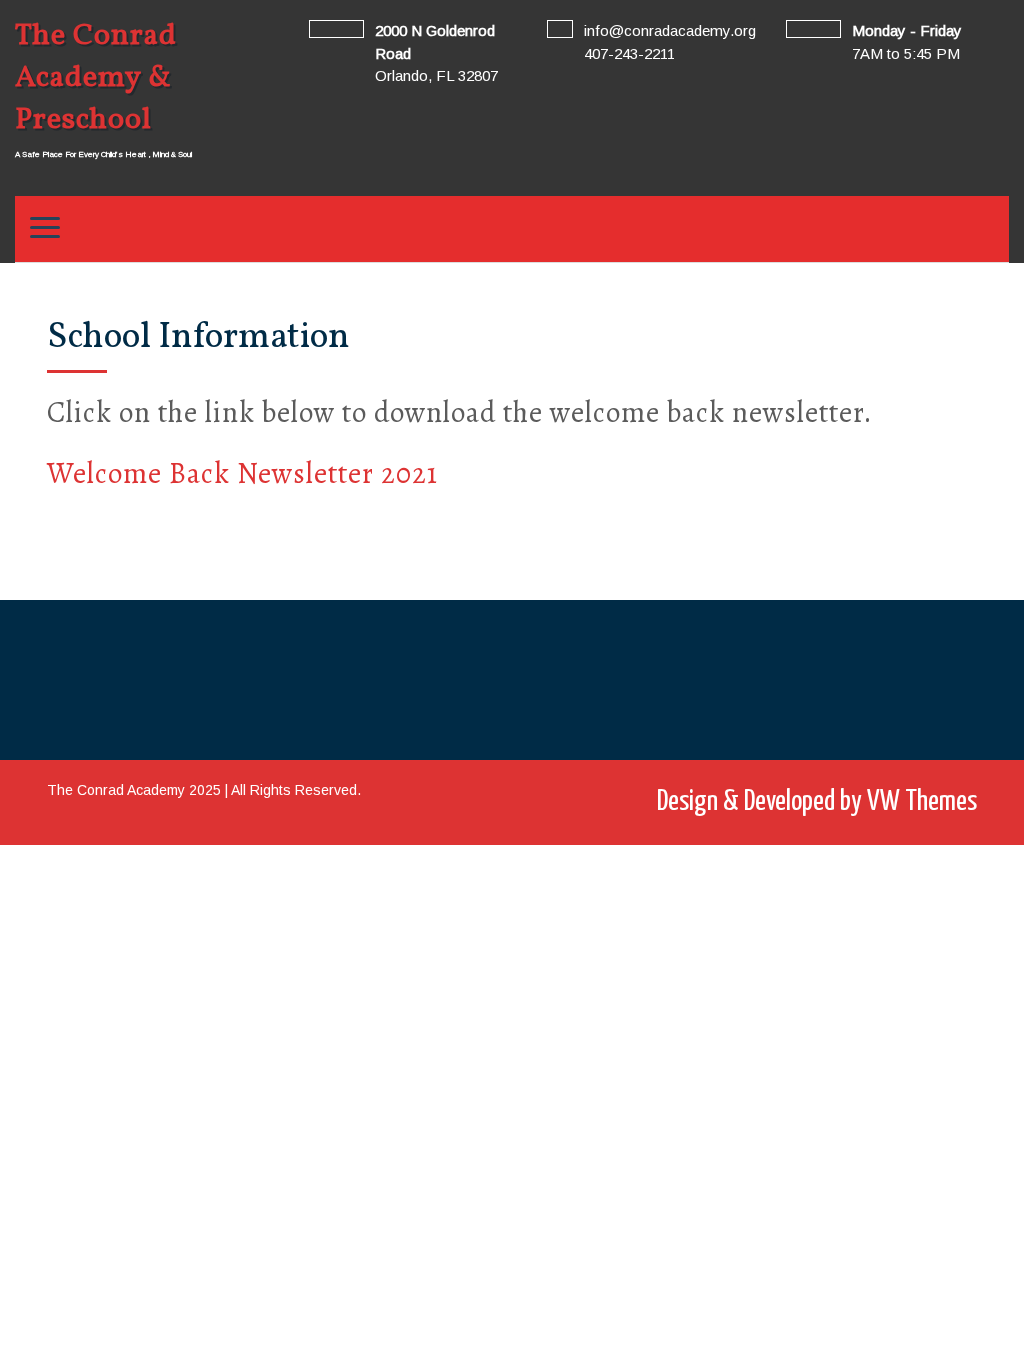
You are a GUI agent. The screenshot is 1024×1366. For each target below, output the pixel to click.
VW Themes (919, 802)
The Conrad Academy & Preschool (96, 78)
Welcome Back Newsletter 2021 (242, 473)
